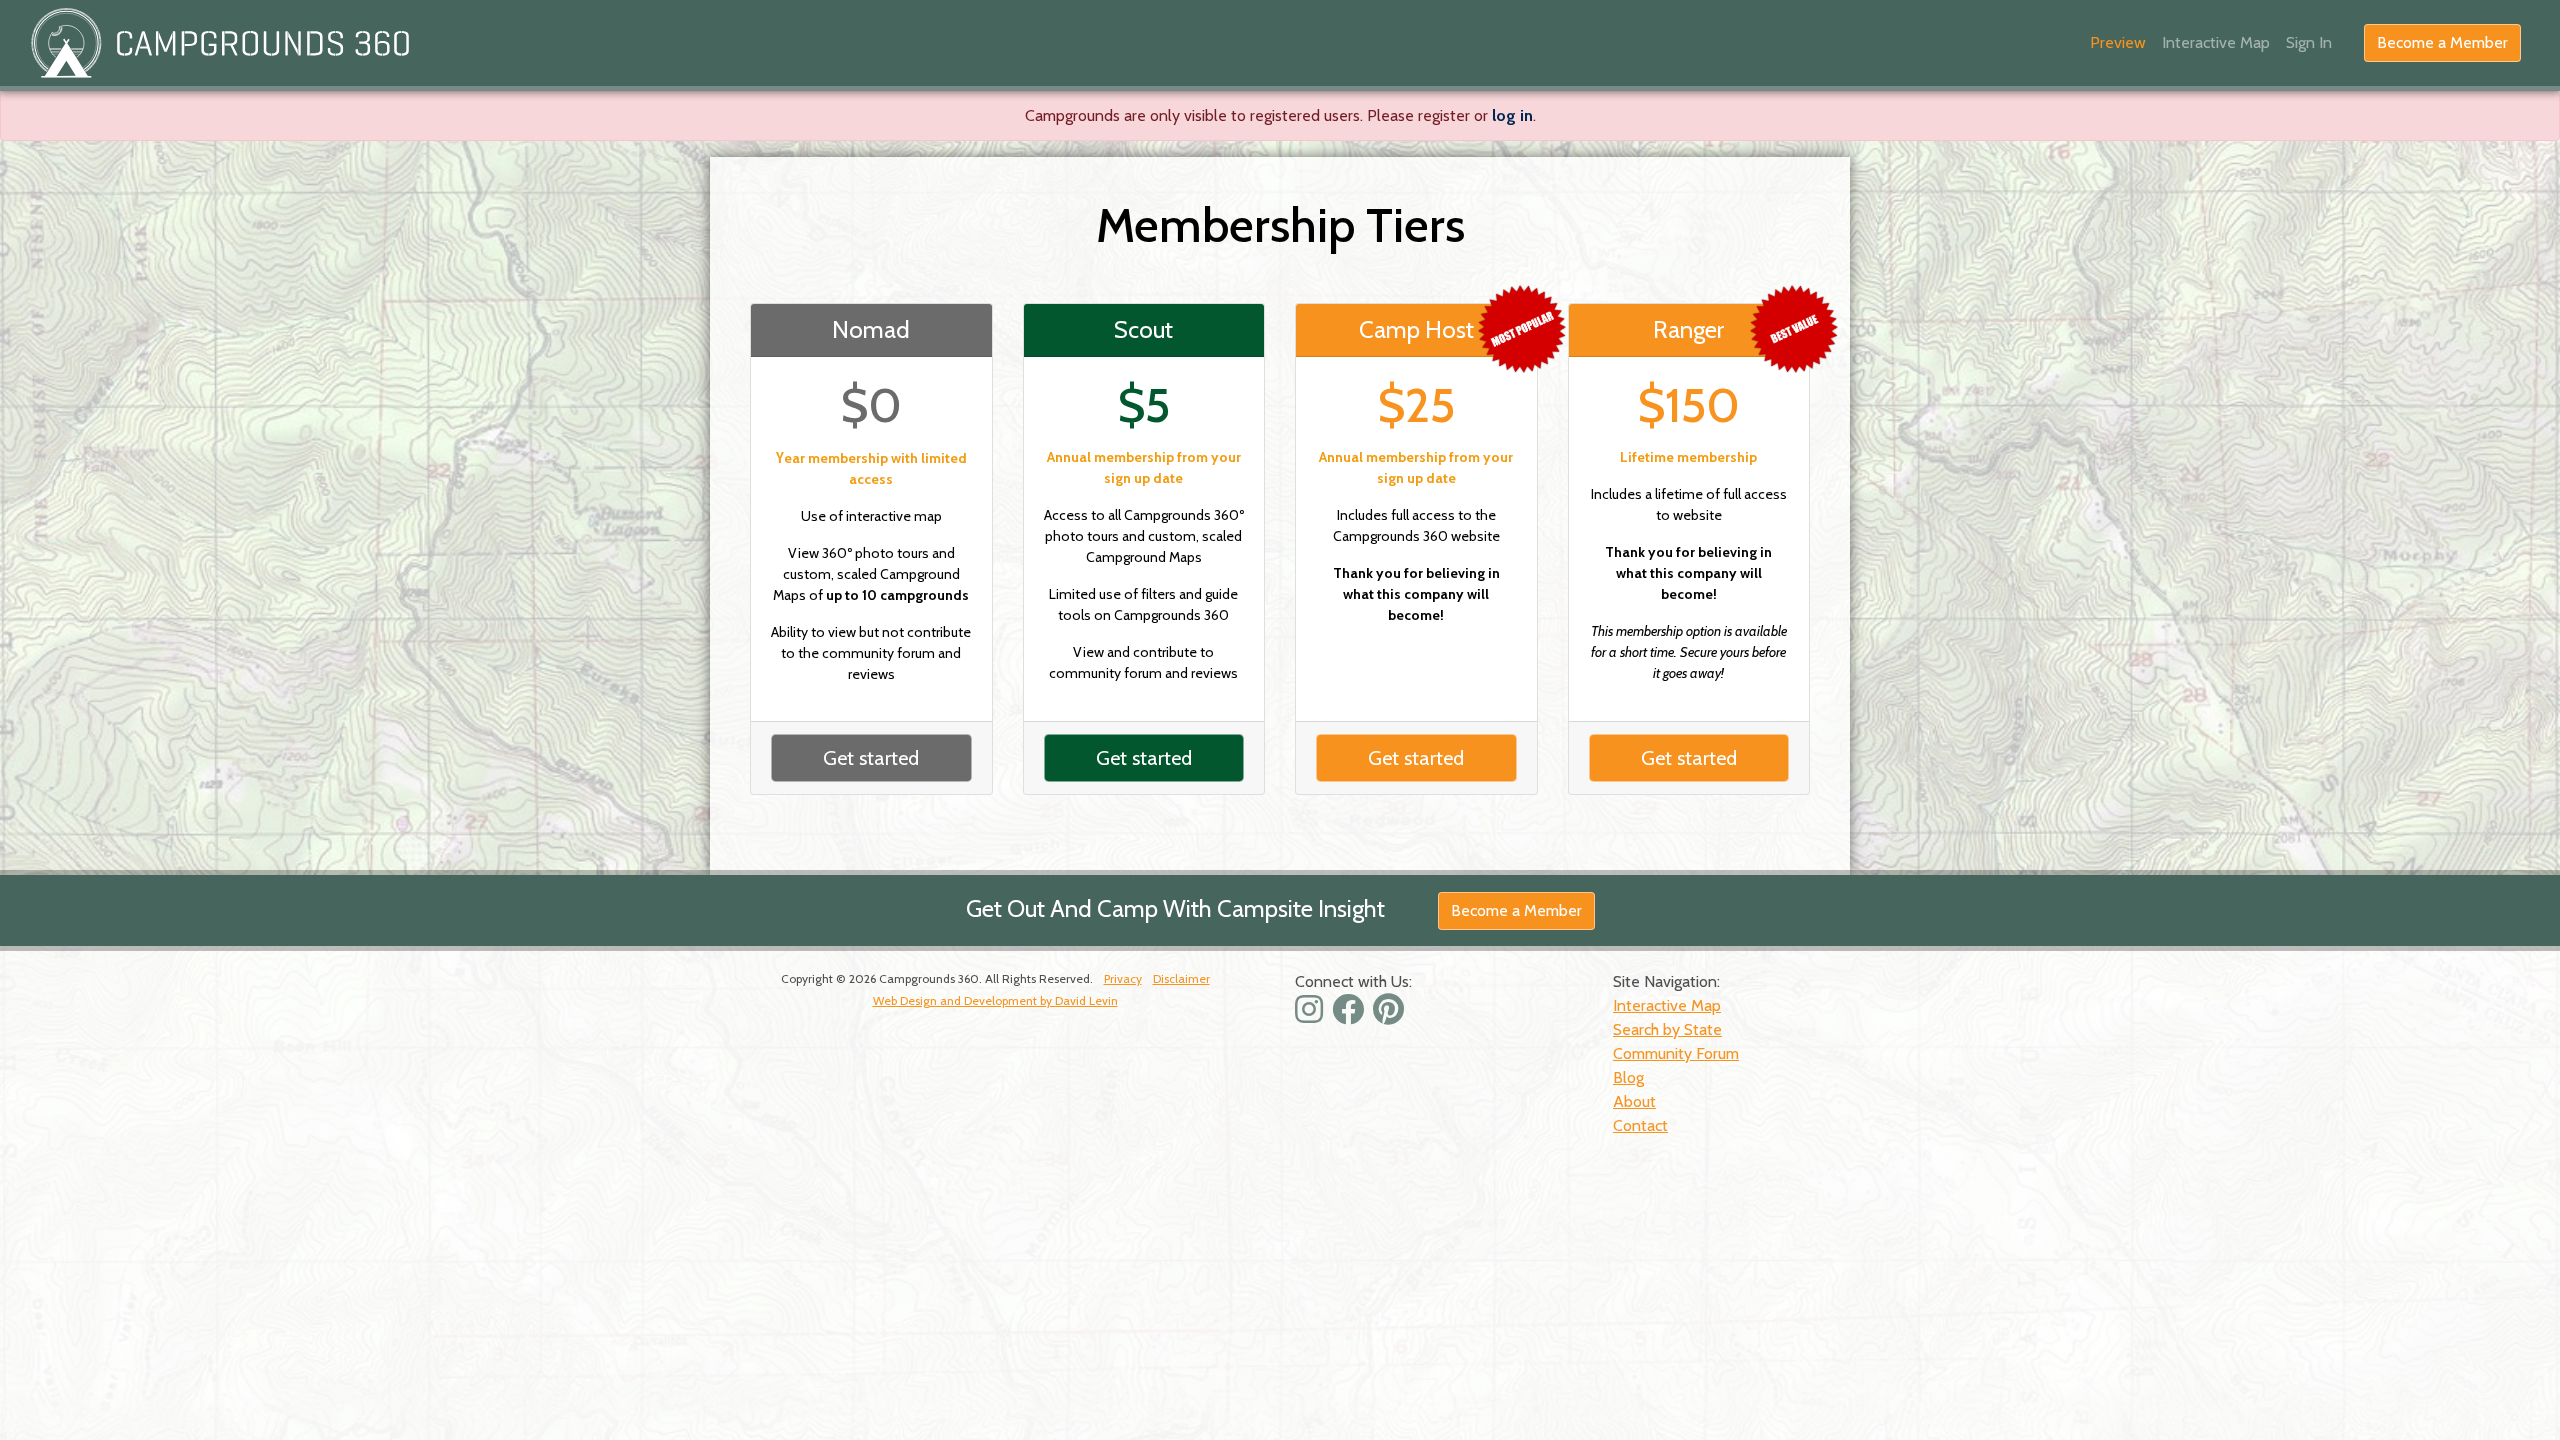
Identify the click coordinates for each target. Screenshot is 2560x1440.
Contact (1640, 1125)
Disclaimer (1181, 978)
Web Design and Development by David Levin (995, 1000)
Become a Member (2442, 42)
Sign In (2309, 42)
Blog (1628, 1077)
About (1634, 1101)
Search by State (1667, 1029)
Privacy (1123, 978)
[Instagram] (1311, 1015)
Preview (2118, 42)
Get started (871, 758)
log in (1512, 115)
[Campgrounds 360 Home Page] (220, 43)
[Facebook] (1350, 1015)
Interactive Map (2216, 42)
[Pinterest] (1391, 1015)
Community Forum (1676, 1053)
